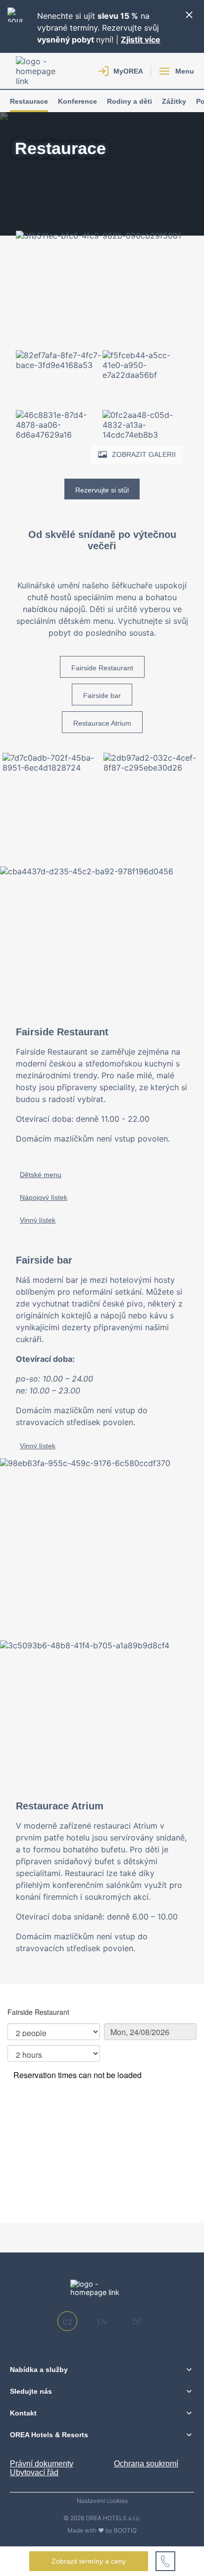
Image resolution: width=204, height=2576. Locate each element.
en (102, 2322)
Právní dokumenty (42, 2464)
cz (67, 2322)
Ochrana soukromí (146, 2464)
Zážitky (174, 101)
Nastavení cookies (102, 2501)
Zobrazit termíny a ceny (89, 2561)
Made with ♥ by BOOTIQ (102, 2530)
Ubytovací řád (34, 2473)
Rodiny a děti (129, 101)
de (137, 2322)
